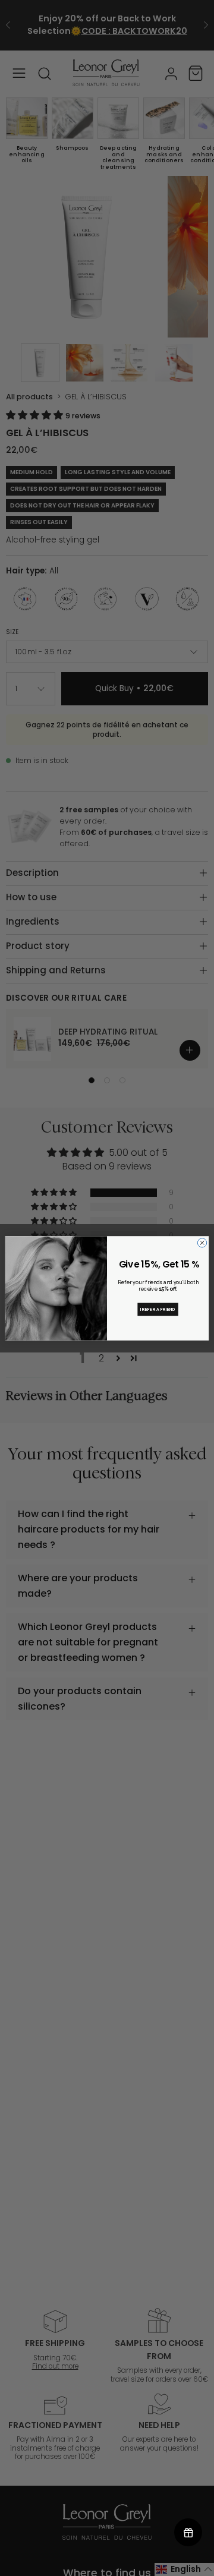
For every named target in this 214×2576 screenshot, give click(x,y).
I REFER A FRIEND (158, 1309)
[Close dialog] (202, 1242)
